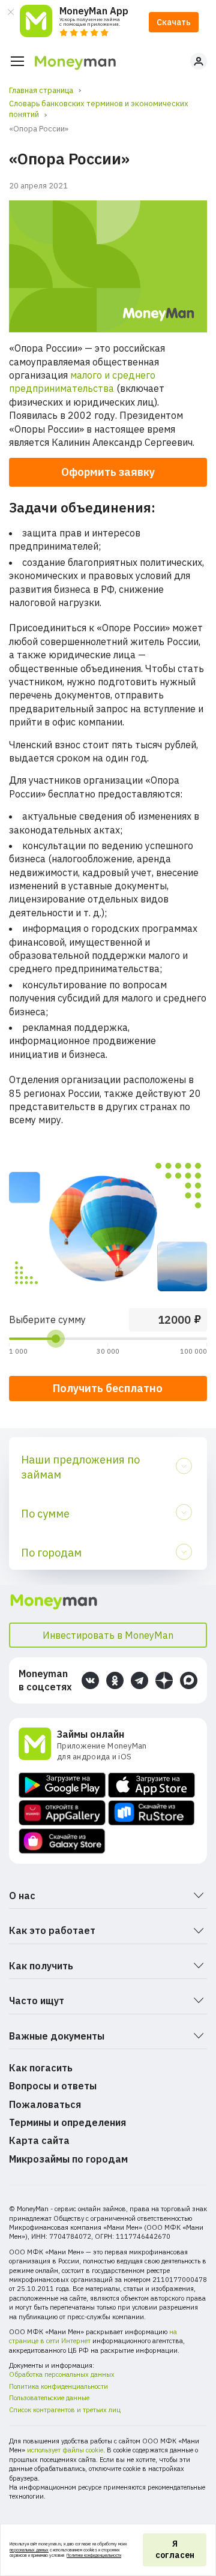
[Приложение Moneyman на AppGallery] (62, 1813)
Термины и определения (67, 2122)
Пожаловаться (45, 2104)
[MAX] (189, 1680)
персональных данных (29, 2550)
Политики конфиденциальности (94, 2555)
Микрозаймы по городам (68, 2159)
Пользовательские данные (49, 2398)
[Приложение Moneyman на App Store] (151, 1785)
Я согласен (175, 2550)
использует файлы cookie (65, 2450)
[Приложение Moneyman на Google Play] (62, 1785)
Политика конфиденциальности (58, 2386)
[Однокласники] (115, 1680)
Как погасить (41, 2068)
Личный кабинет (199, 61)
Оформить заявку (108, 472)
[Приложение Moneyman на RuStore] (151, 1813)
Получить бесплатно (108, 1388)
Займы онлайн (91, 1734)
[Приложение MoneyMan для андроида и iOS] (38, 1745)
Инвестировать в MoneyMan (108, 1635)
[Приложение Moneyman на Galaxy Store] (62, 1841)
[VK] (90, 1680)
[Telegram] (139, 1680)
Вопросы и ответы (53, 2086)
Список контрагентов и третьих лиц (65, 2410)
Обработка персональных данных (62, 2374)
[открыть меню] (17, 61)
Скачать (174, 22)
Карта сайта (39, 2140)
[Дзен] (164, 1680)
